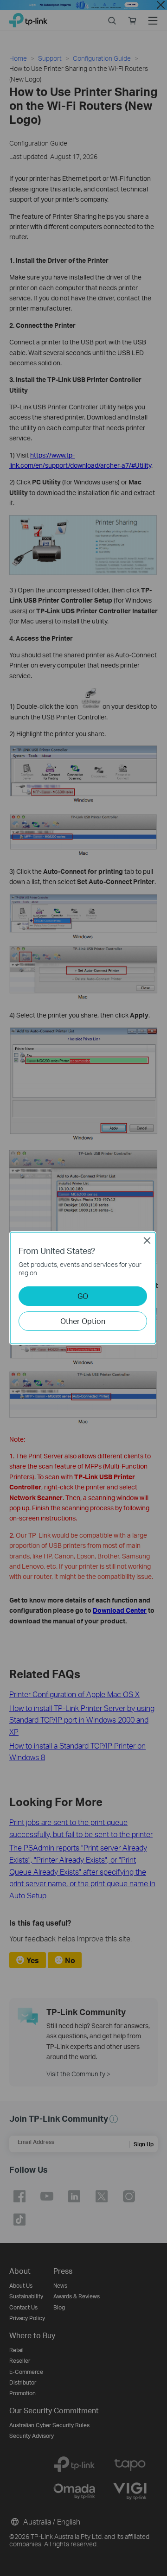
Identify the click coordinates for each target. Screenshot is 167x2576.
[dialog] (83, 1288)
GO (83, 1296)
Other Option (83, 1321)
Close (147, 1240)
